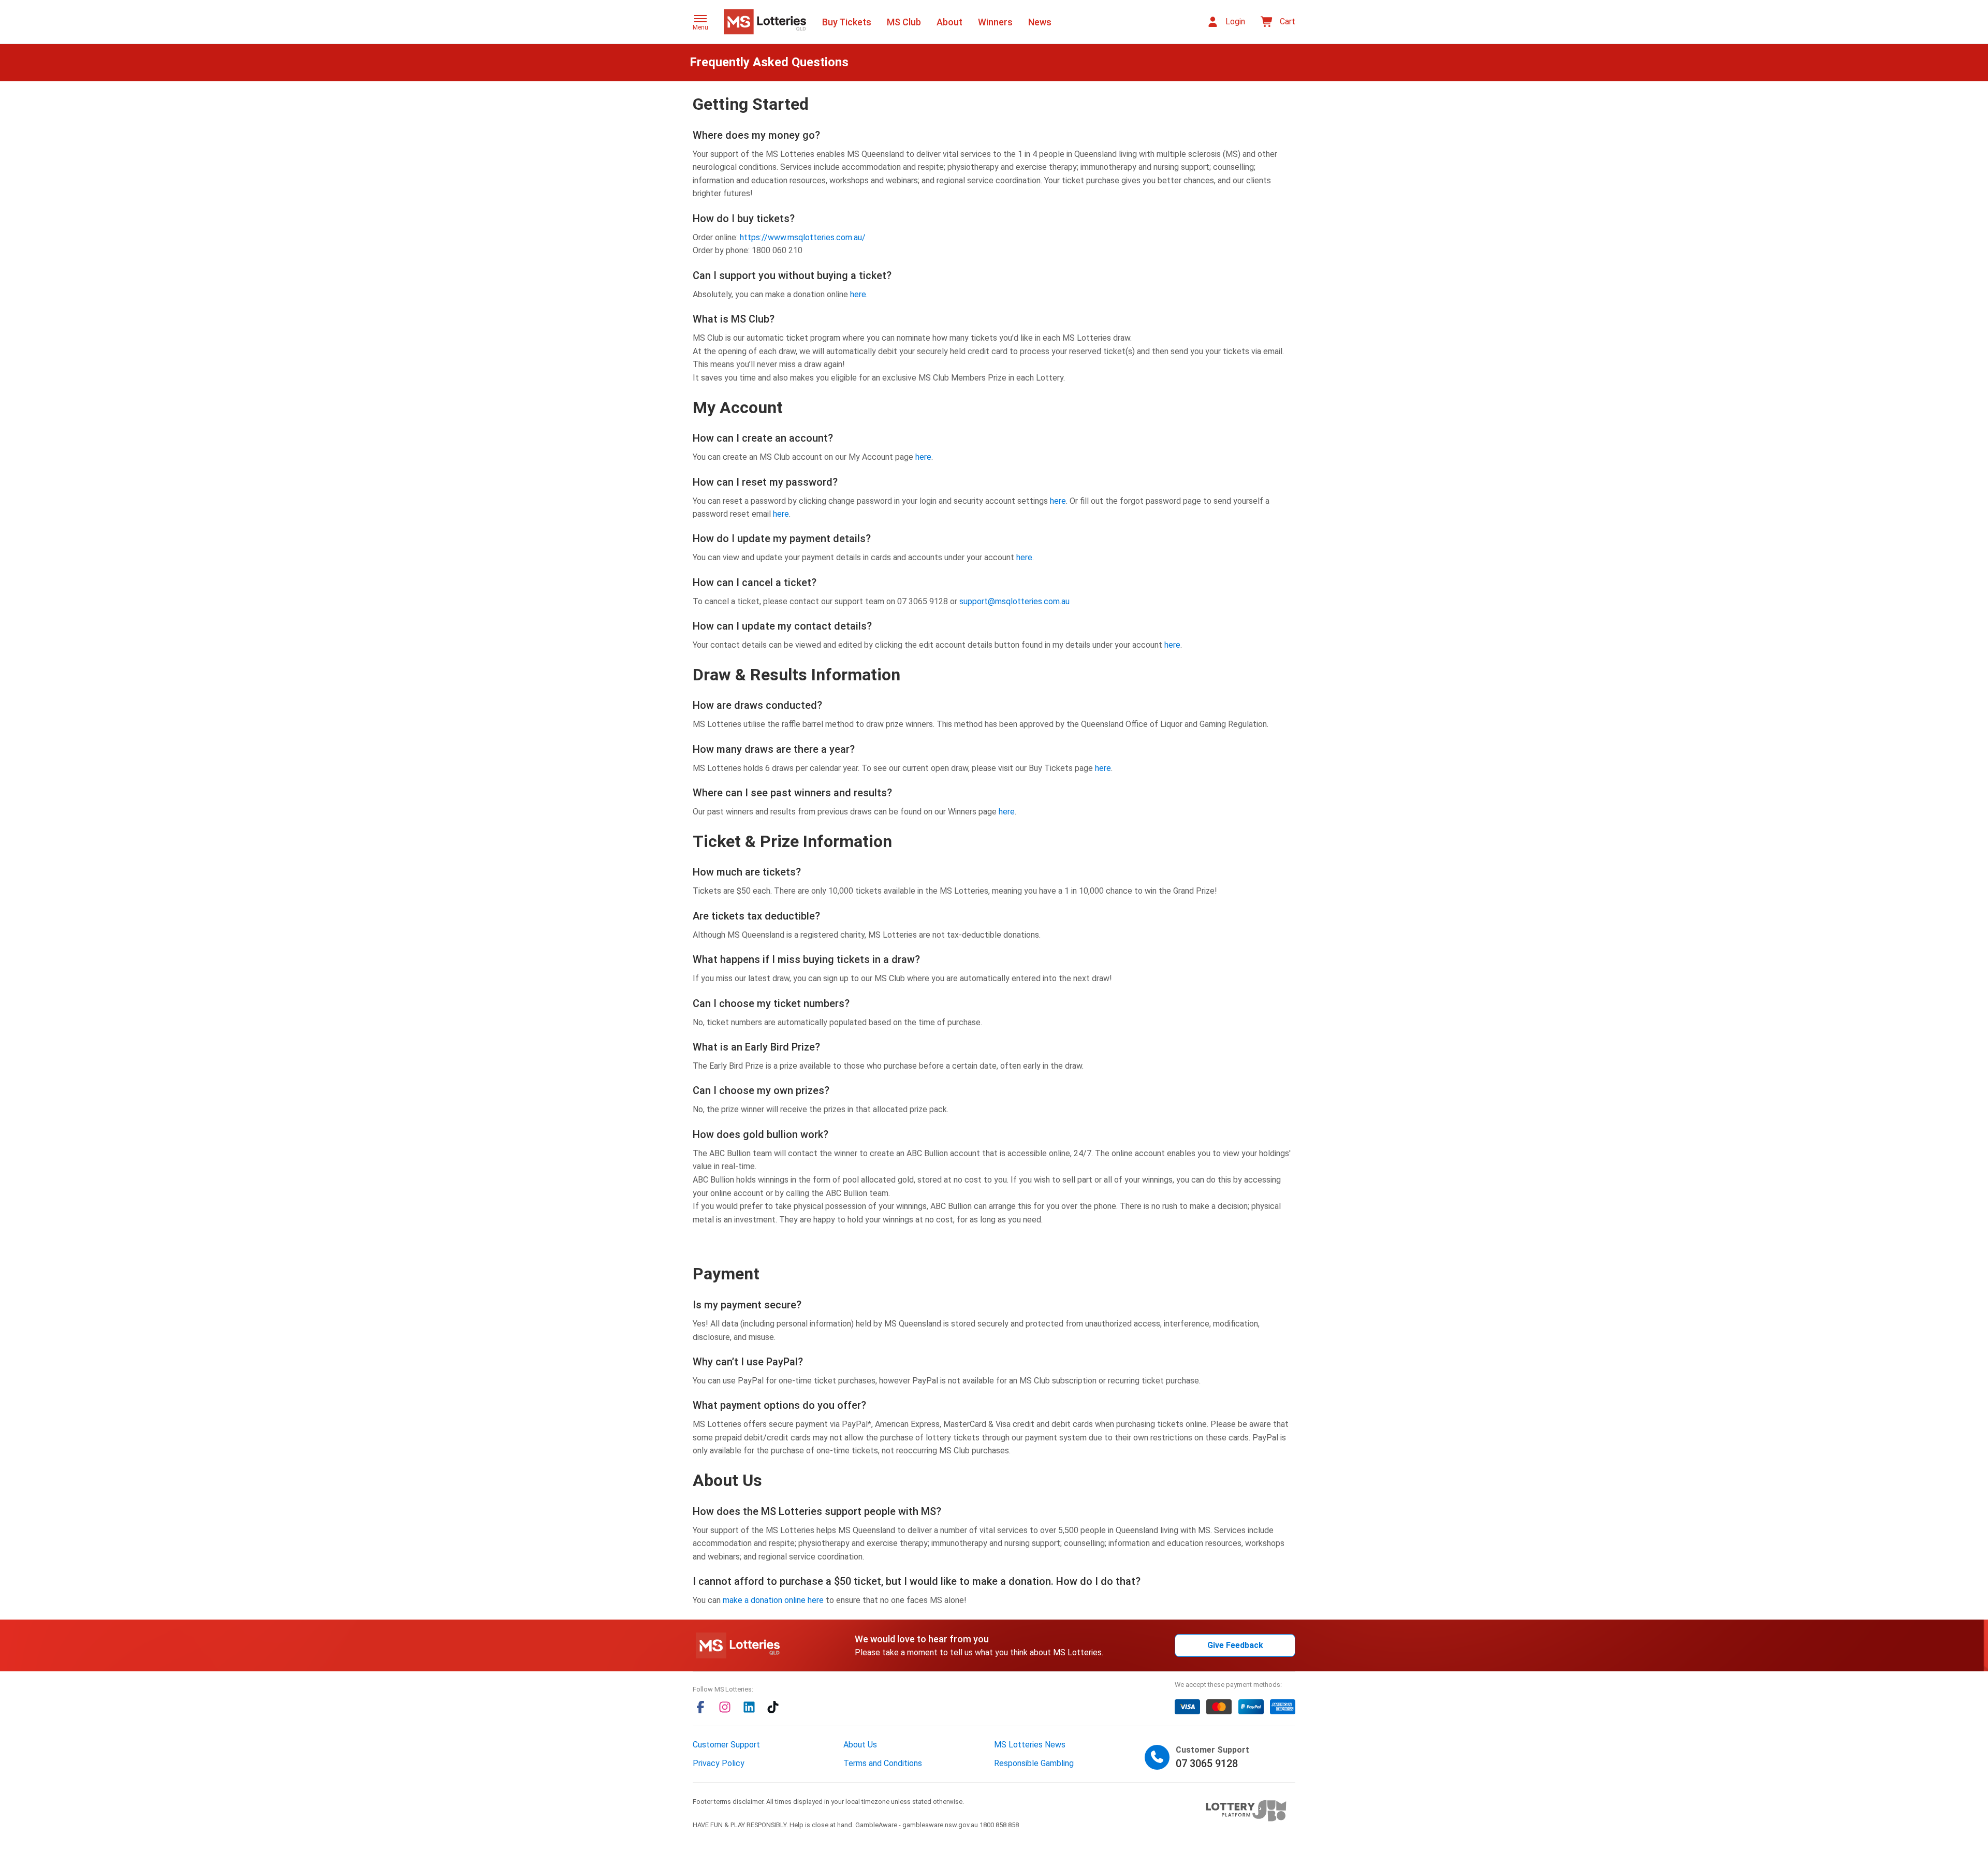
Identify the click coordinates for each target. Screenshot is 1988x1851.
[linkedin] (749, 1707)
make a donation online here (773, 1600)
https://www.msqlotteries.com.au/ (803, 237)
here (858, 294)
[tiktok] (773, 1707)
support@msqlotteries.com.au (1014, 601)
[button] (700, 23)
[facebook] (700, 1707)
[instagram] (725, 1707)
